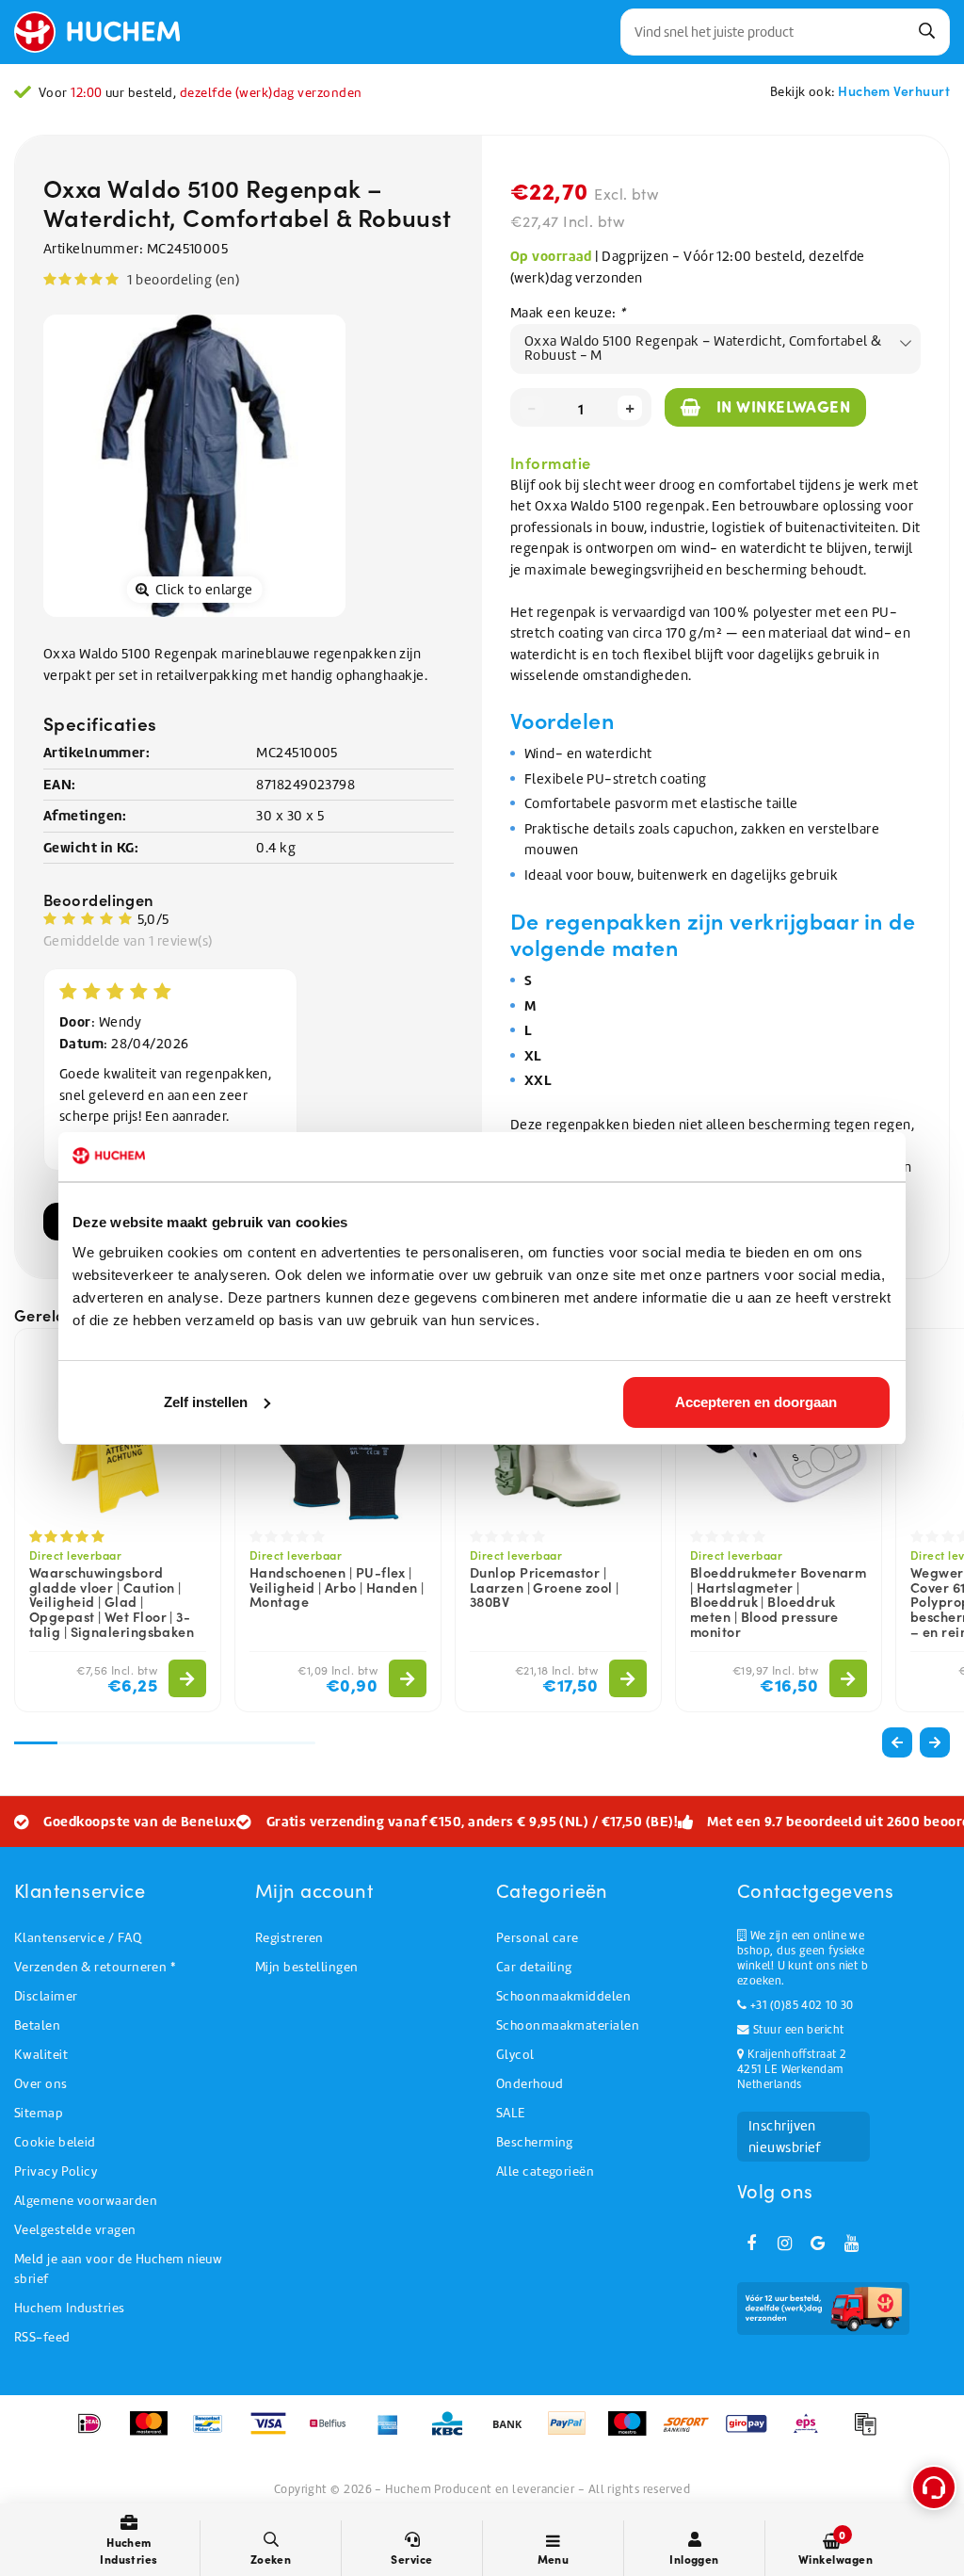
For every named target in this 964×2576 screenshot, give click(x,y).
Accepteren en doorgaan (756, 1402)
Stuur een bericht (796, 2030)
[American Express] (394, 2433)
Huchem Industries (70, 2308)
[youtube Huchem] (851, 2244)
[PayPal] (573, 2433)
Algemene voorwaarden (86, 2201)
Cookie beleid (55, 2142)
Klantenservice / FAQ (78, 1938)
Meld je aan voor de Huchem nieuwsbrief (118, 2269)
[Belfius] (334, 2433)
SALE (511, 2113)
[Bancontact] (214, 2433)
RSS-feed (42, 2337)
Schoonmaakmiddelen (563, 1996)
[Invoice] (870, 2433)
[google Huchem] (818, 2244)
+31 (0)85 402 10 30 (800, 2005)
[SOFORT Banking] (692, 2433)
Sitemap (39, 2113)
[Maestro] (633, 2433)
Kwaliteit (41, 2055)
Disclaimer (46, 1996)
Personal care (538, 1938)
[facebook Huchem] (751, 2244)
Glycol (515, 2055)
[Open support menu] (934, 2487)
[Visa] (274, 2433)
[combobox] (785, 32)
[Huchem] (106, 32)
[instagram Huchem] (784, 2244)
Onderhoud (530, 2084)
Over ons (41, 2084)
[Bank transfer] (514, 2433)
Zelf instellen (206, 1402)
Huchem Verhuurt (894, 90)
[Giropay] (753, 2433)
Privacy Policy (56, 2171)
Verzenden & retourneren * (95, 1967)
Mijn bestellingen (307, 1967)
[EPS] (812, 2433)
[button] (935, 1742)
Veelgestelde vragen (75, 2230)
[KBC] (453, 2433)
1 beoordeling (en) (183, 280)
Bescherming (535, 2142)
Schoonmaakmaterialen (568, 2025)
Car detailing (534, 1967)
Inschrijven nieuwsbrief (785, 2137)
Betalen (37, 2025)
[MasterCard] (155, 2433)
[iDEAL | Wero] (96, 2433)
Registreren (289, 1938)
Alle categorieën (545, 2171)
